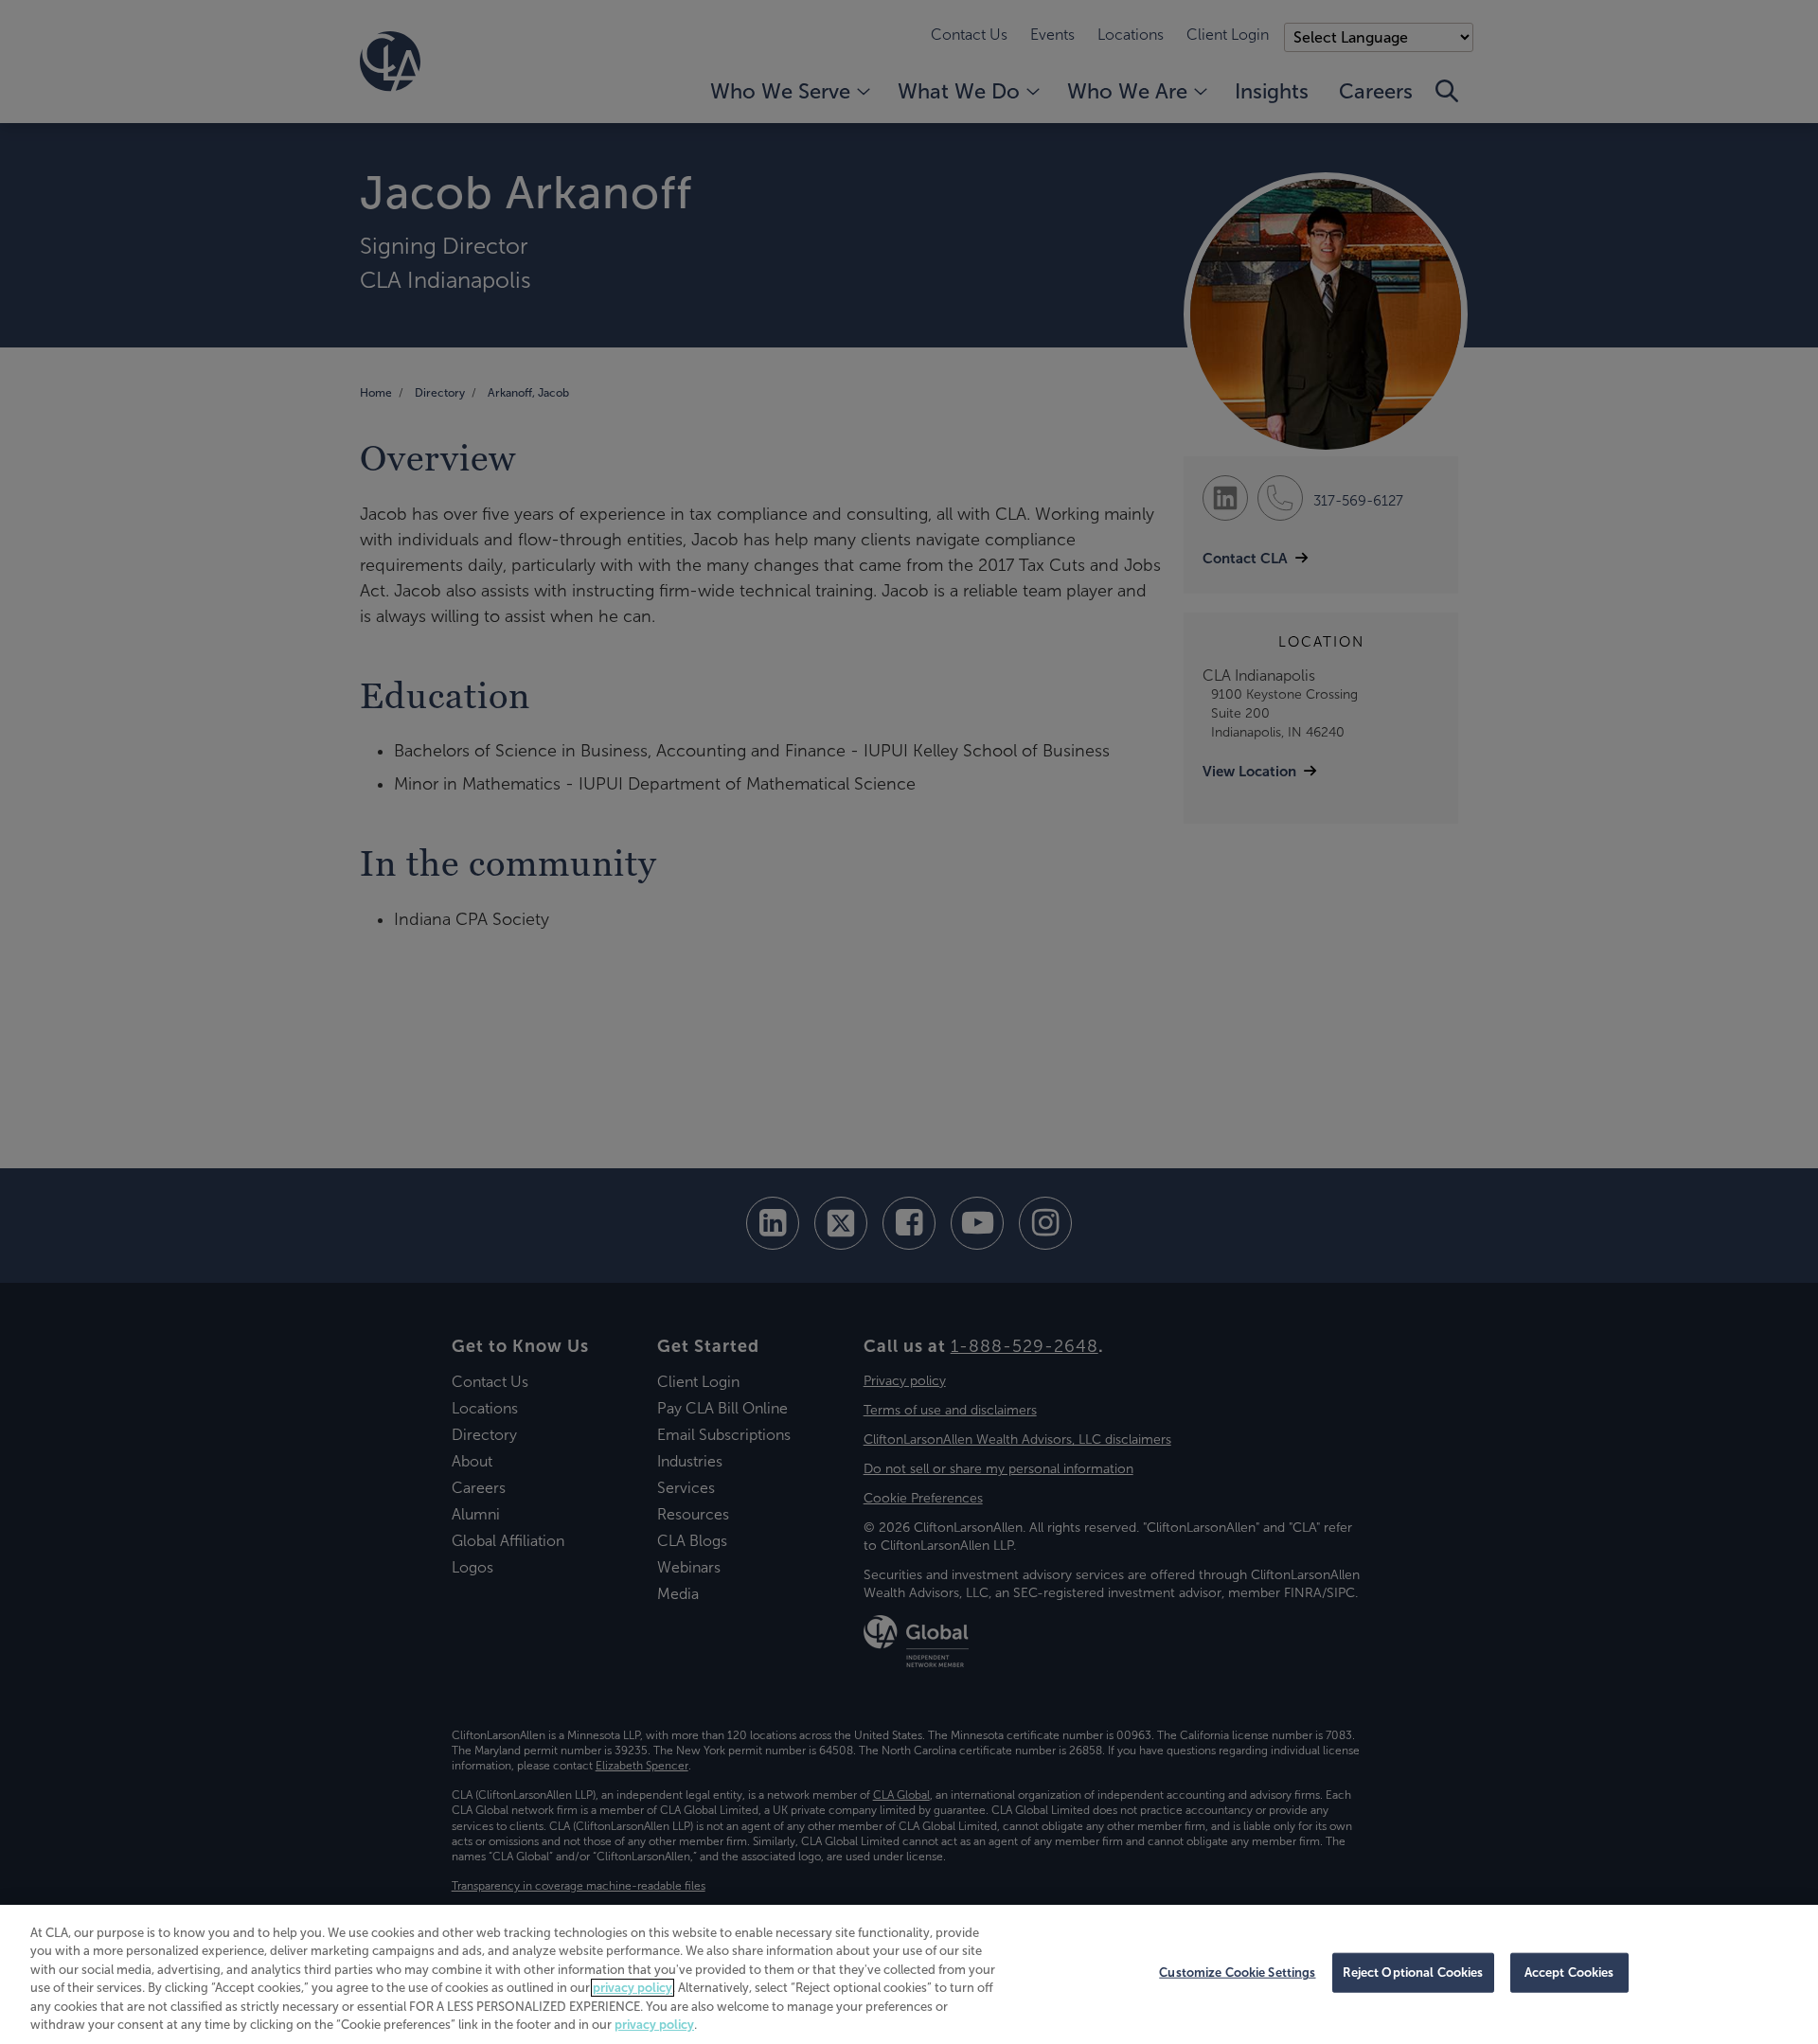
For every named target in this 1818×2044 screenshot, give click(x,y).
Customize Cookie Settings (1237, 1973)
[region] (909, 1974)
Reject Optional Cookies (1413, 1973)
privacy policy (633, 1988)
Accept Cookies (1569, 1973)
